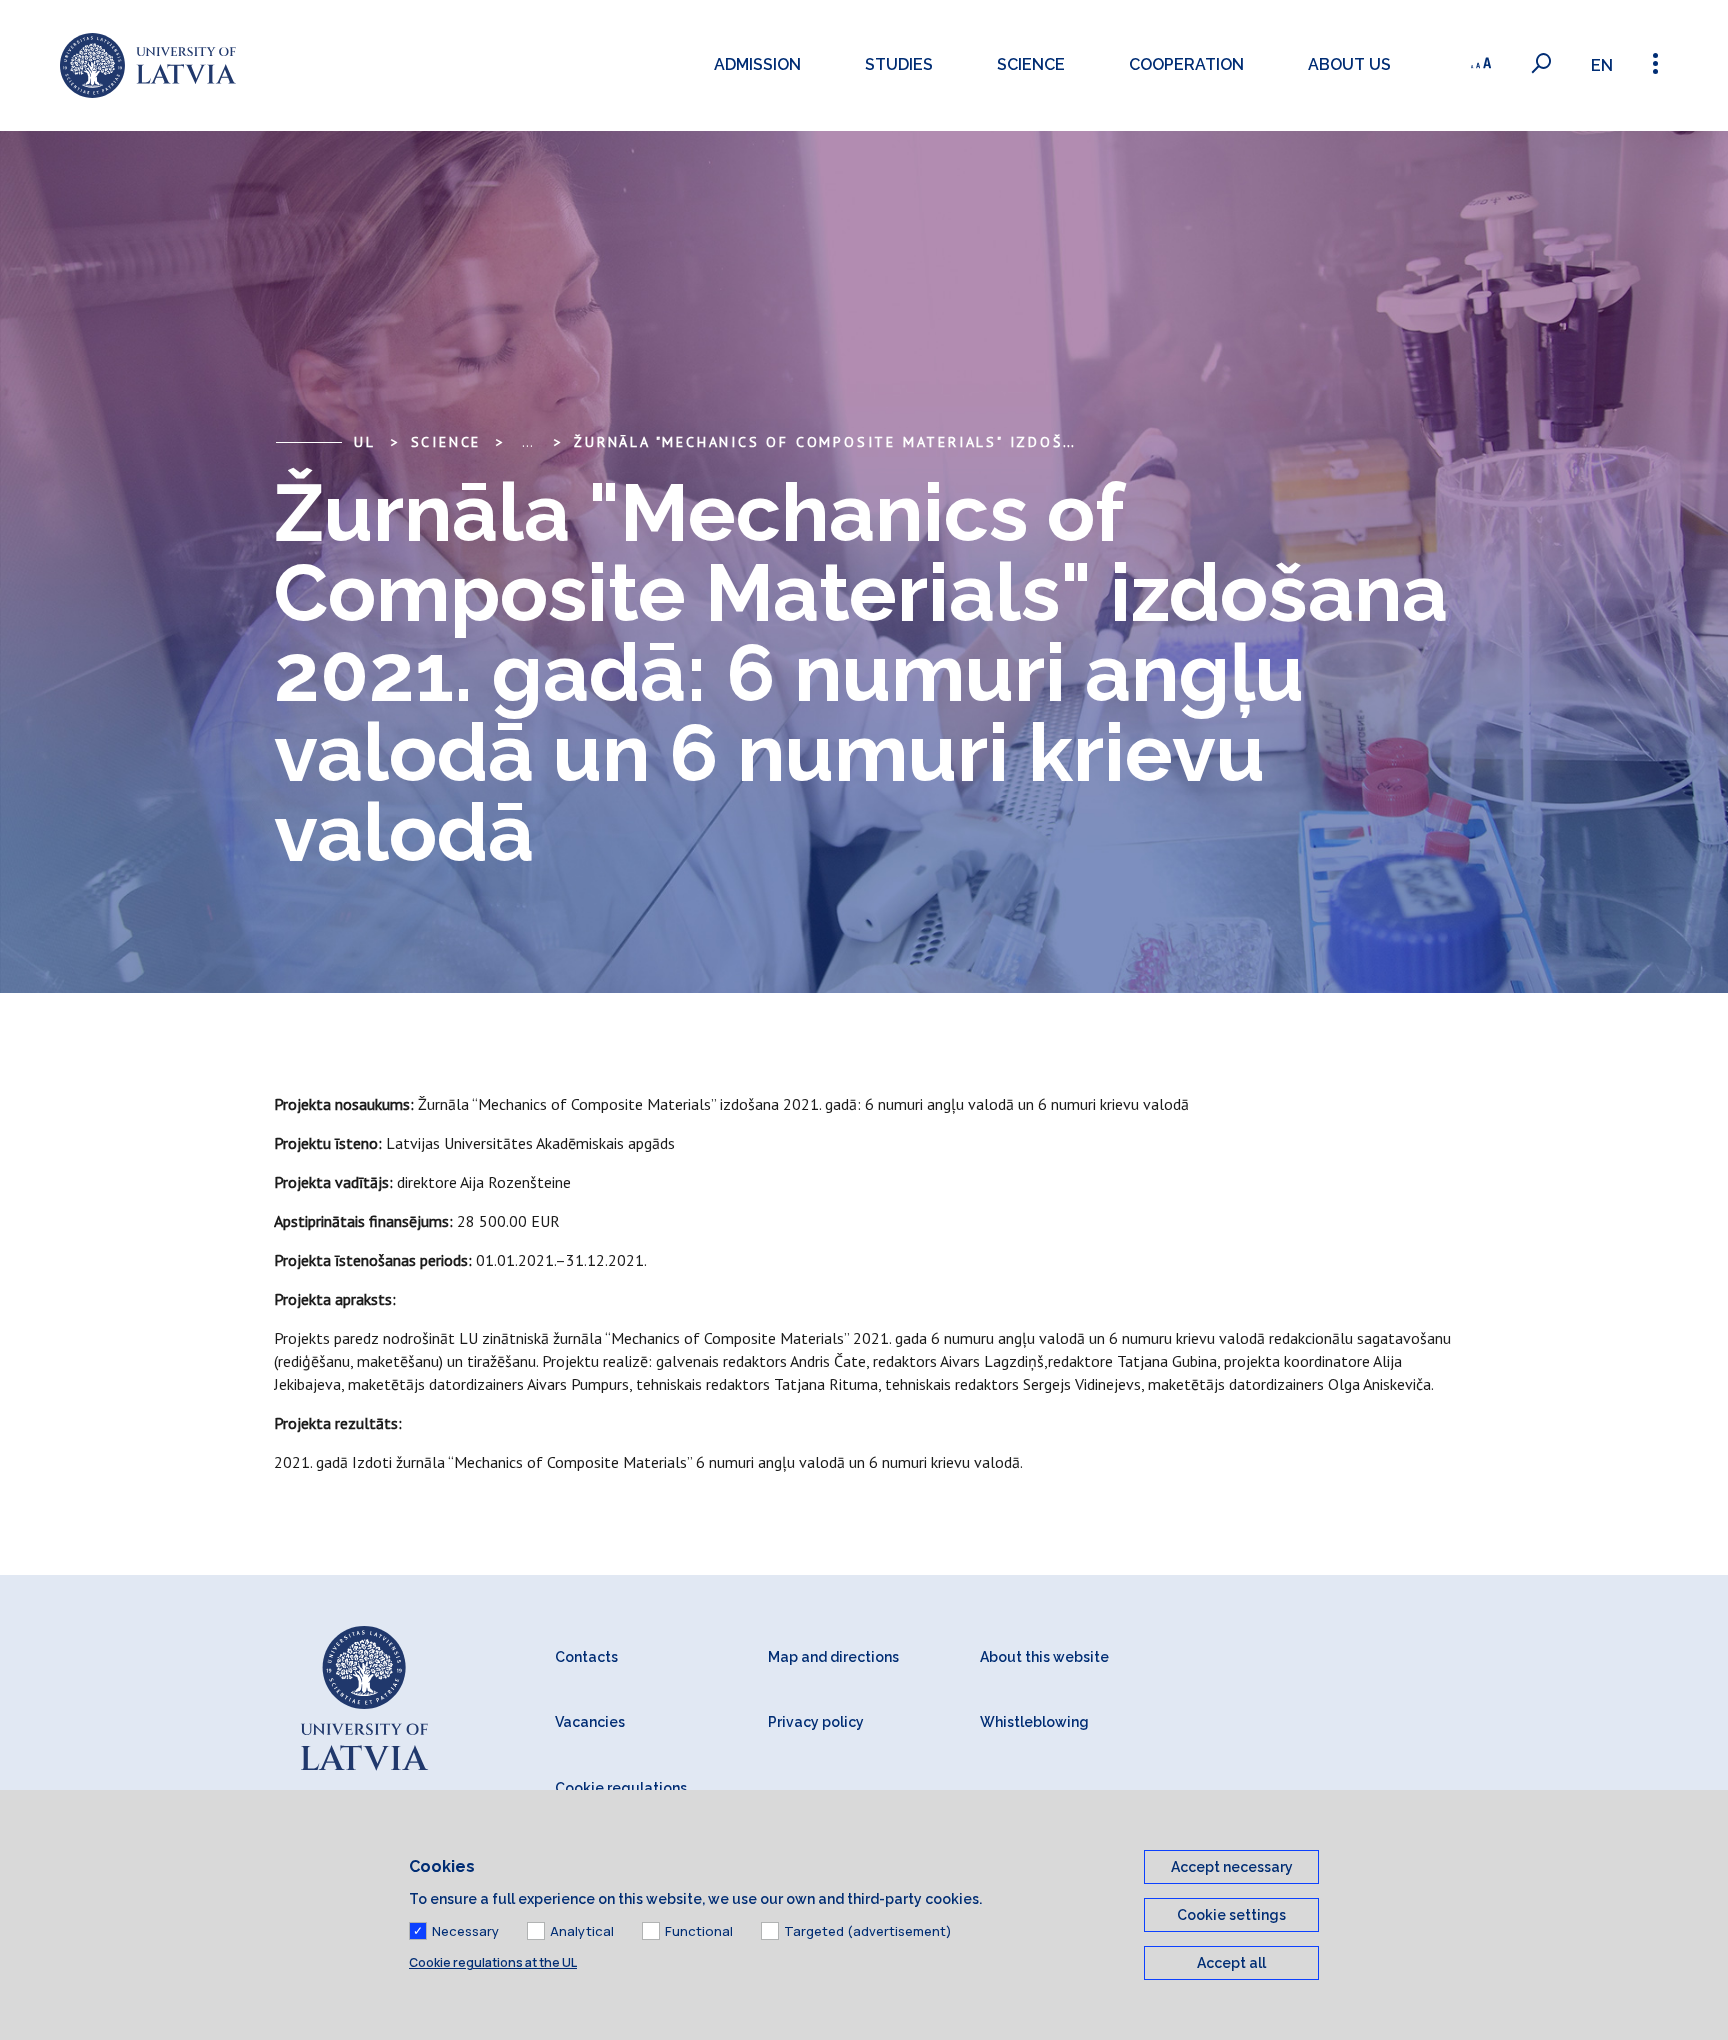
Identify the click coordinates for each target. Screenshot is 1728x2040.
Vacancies (590, 1722)
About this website (1044, 1657)
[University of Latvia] (148, 65)
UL (365, 442)
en (1602, 65)
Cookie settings (1231, 1915)
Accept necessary (1232, 1867)
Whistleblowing (1034, 1722)
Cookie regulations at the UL (493, 1962)
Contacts (586, 1657)
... (527, 442)
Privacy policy (816, 1722)
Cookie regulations (621, 1788)
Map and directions (833, 1657)
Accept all (1231, 1963)
